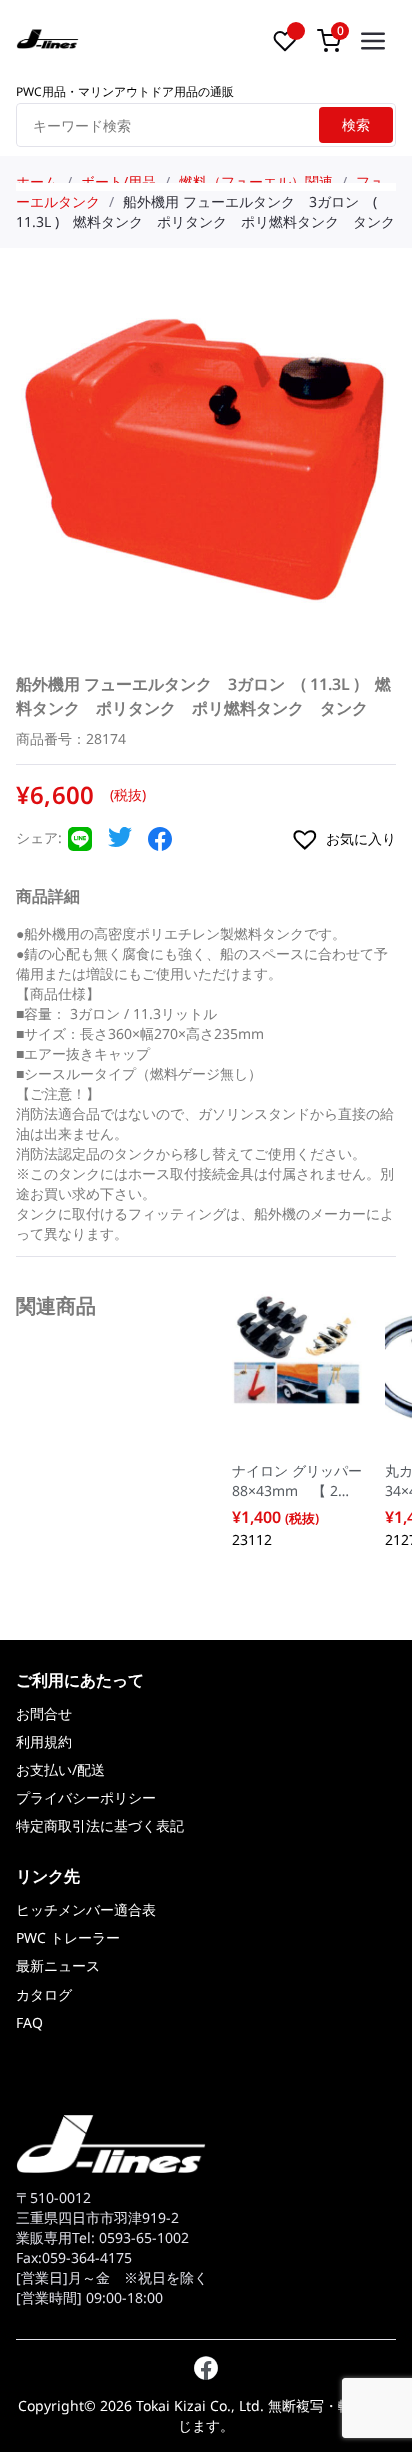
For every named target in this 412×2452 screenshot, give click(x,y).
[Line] (80, 845)
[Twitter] (120, 842)
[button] (342, 839)
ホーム (37, 181)
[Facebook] (160, 845)
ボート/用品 (118, 181)
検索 (356, 124)
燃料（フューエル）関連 (256, 181)
